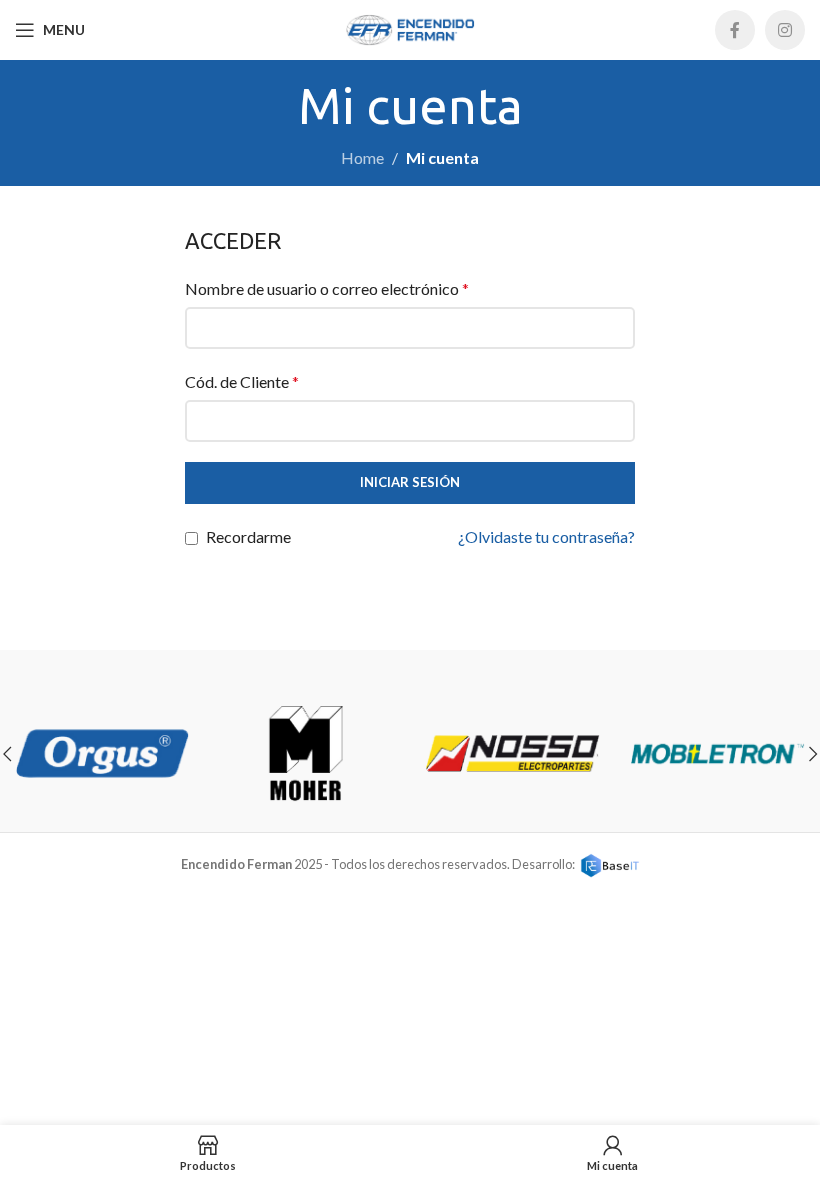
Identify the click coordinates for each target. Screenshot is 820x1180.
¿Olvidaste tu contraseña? (546, 536)
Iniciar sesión (410, 482)
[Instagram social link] (785, 30)
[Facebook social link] (735, 30)
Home (362, 157)
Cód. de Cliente (242, 381)
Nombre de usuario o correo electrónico (327, 288)
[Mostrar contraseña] (614, 421)
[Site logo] (410, 27)
